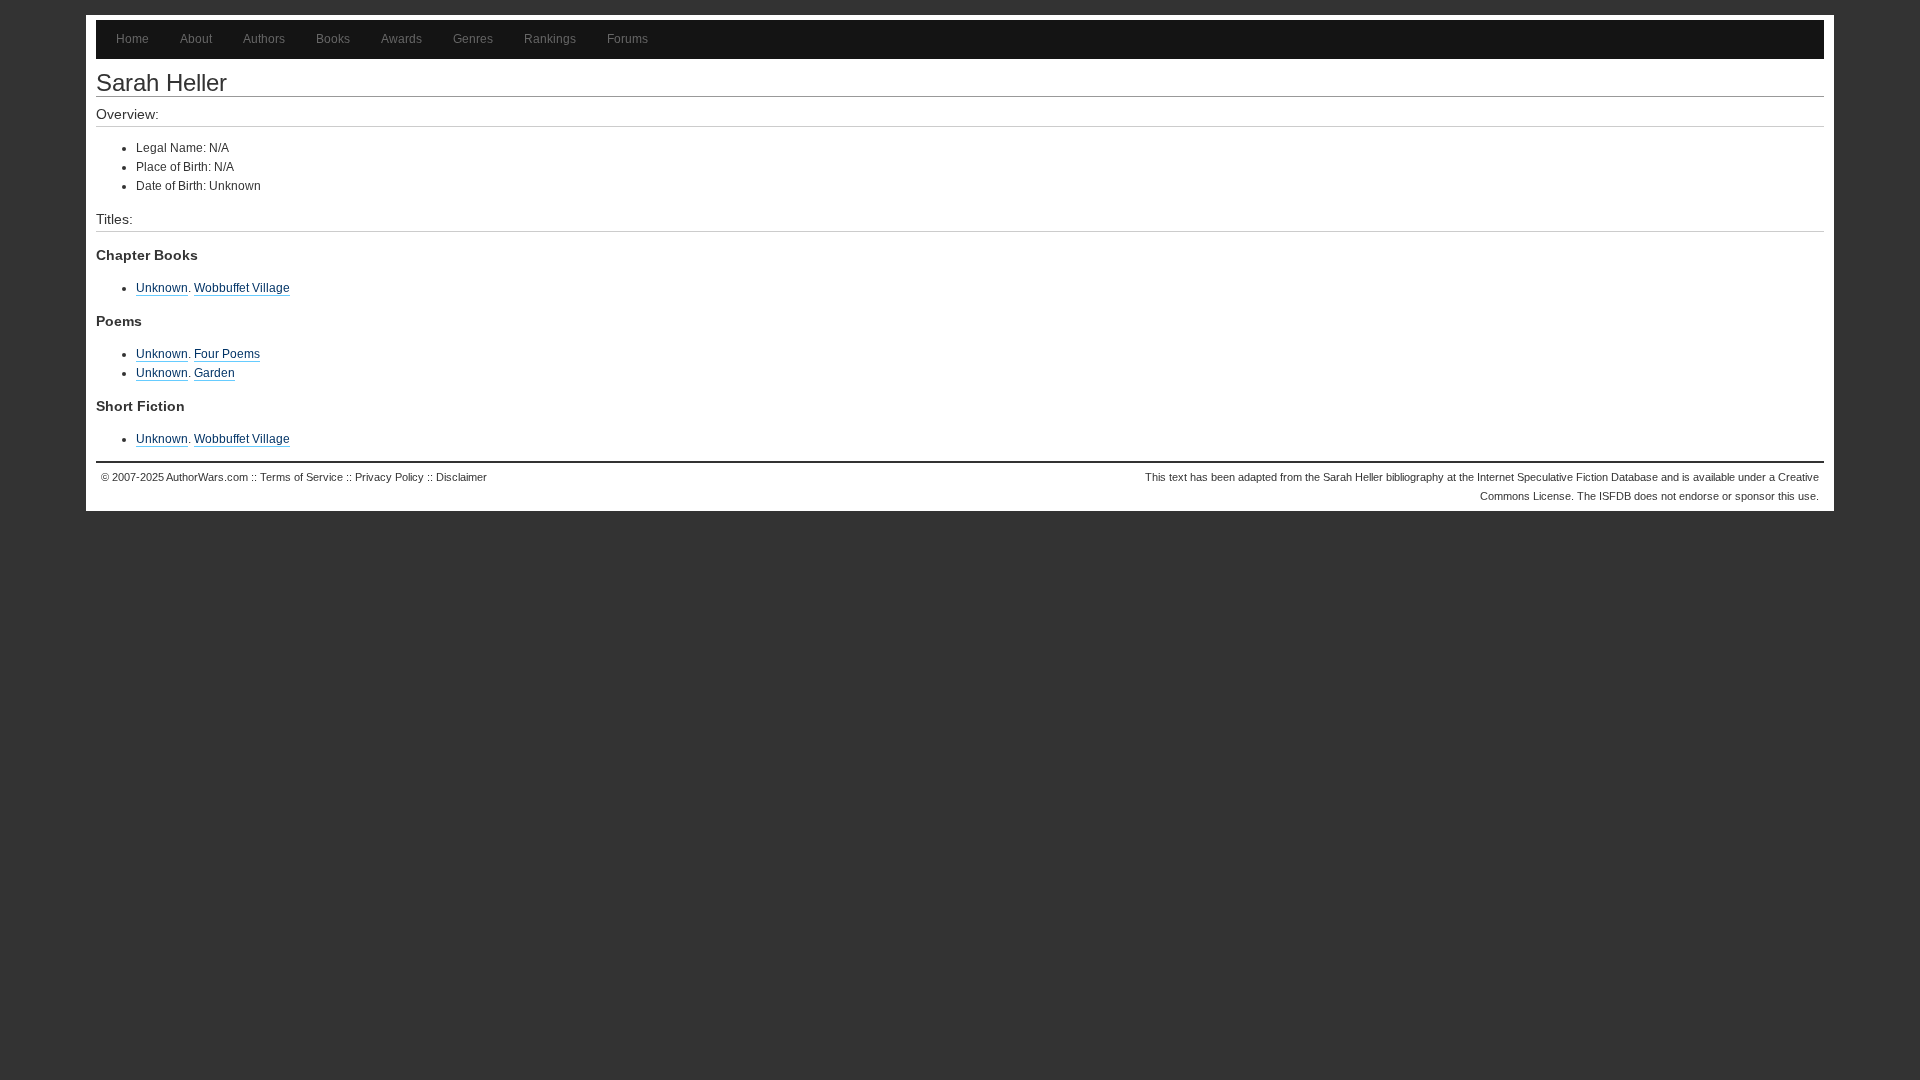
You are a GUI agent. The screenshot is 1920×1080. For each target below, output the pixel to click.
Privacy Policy (389, 477)
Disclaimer (461, 477)
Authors (264, 39)
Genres (473, 39)
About (196, 39)
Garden (214, 373)
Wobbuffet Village (242, 288)
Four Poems (227, 354)
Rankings (550, 39)
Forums (627, 39)
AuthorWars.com (207, 477)
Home (132, 39)
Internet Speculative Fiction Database (1567, 477)
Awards (401, 39)
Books (333, 39)
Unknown (162, 288)
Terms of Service (301, 477)
